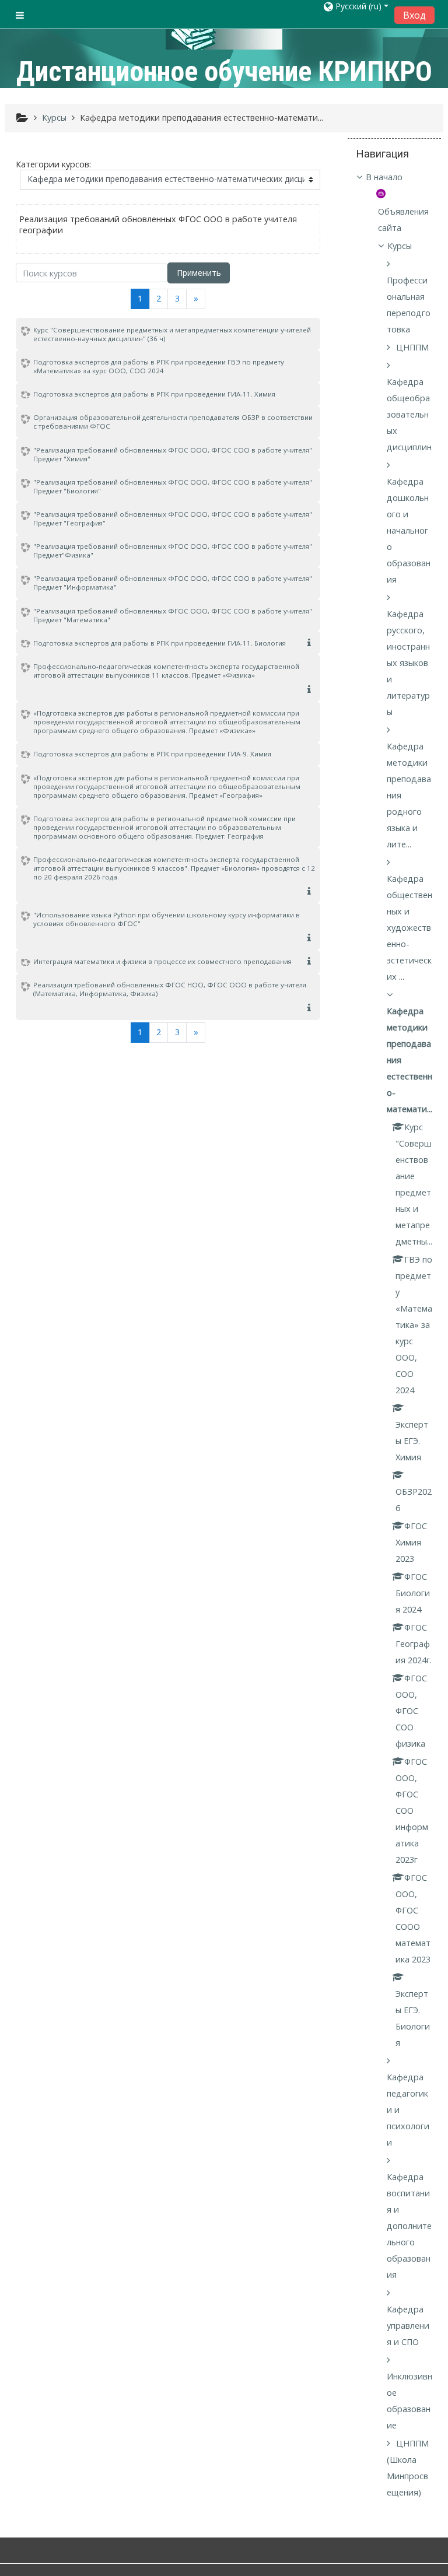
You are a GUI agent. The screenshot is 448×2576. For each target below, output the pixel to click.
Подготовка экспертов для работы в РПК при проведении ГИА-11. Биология (160, 643)
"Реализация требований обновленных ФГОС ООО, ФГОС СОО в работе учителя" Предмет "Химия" (173, 454)
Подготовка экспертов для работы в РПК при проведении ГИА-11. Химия (154, 394)
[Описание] (311, 643)
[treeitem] (394, 177)
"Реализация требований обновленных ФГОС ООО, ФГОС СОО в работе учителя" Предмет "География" (173, 518)
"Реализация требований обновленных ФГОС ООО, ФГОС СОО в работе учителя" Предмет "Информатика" (173, 583)
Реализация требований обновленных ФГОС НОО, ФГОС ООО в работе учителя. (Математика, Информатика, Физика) (171, 989)
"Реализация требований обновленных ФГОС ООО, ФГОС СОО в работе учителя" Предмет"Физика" (173, 551)
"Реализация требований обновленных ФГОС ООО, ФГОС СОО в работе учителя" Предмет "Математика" (173, 615)
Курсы (400, 246)
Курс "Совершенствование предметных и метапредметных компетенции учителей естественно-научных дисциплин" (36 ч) (172, 334)
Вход (414, 15)
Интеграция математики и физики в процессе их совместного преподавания (162, 961)
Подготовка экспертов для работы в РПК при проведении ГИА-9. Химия (152, 754)
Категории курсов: (53, 164)
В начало (384, 177)
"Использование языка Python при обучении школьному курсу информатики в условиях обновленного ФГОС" (167, 919)
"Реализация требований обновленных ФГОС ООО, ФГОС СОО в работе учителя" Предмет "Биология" (173, 486)
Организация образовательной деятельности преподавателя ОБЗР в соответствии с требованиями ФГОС (173, 422)
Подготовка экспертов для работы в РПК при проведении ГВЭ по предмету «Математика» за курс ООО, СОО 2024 (159, 366)
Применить (199, 273)
